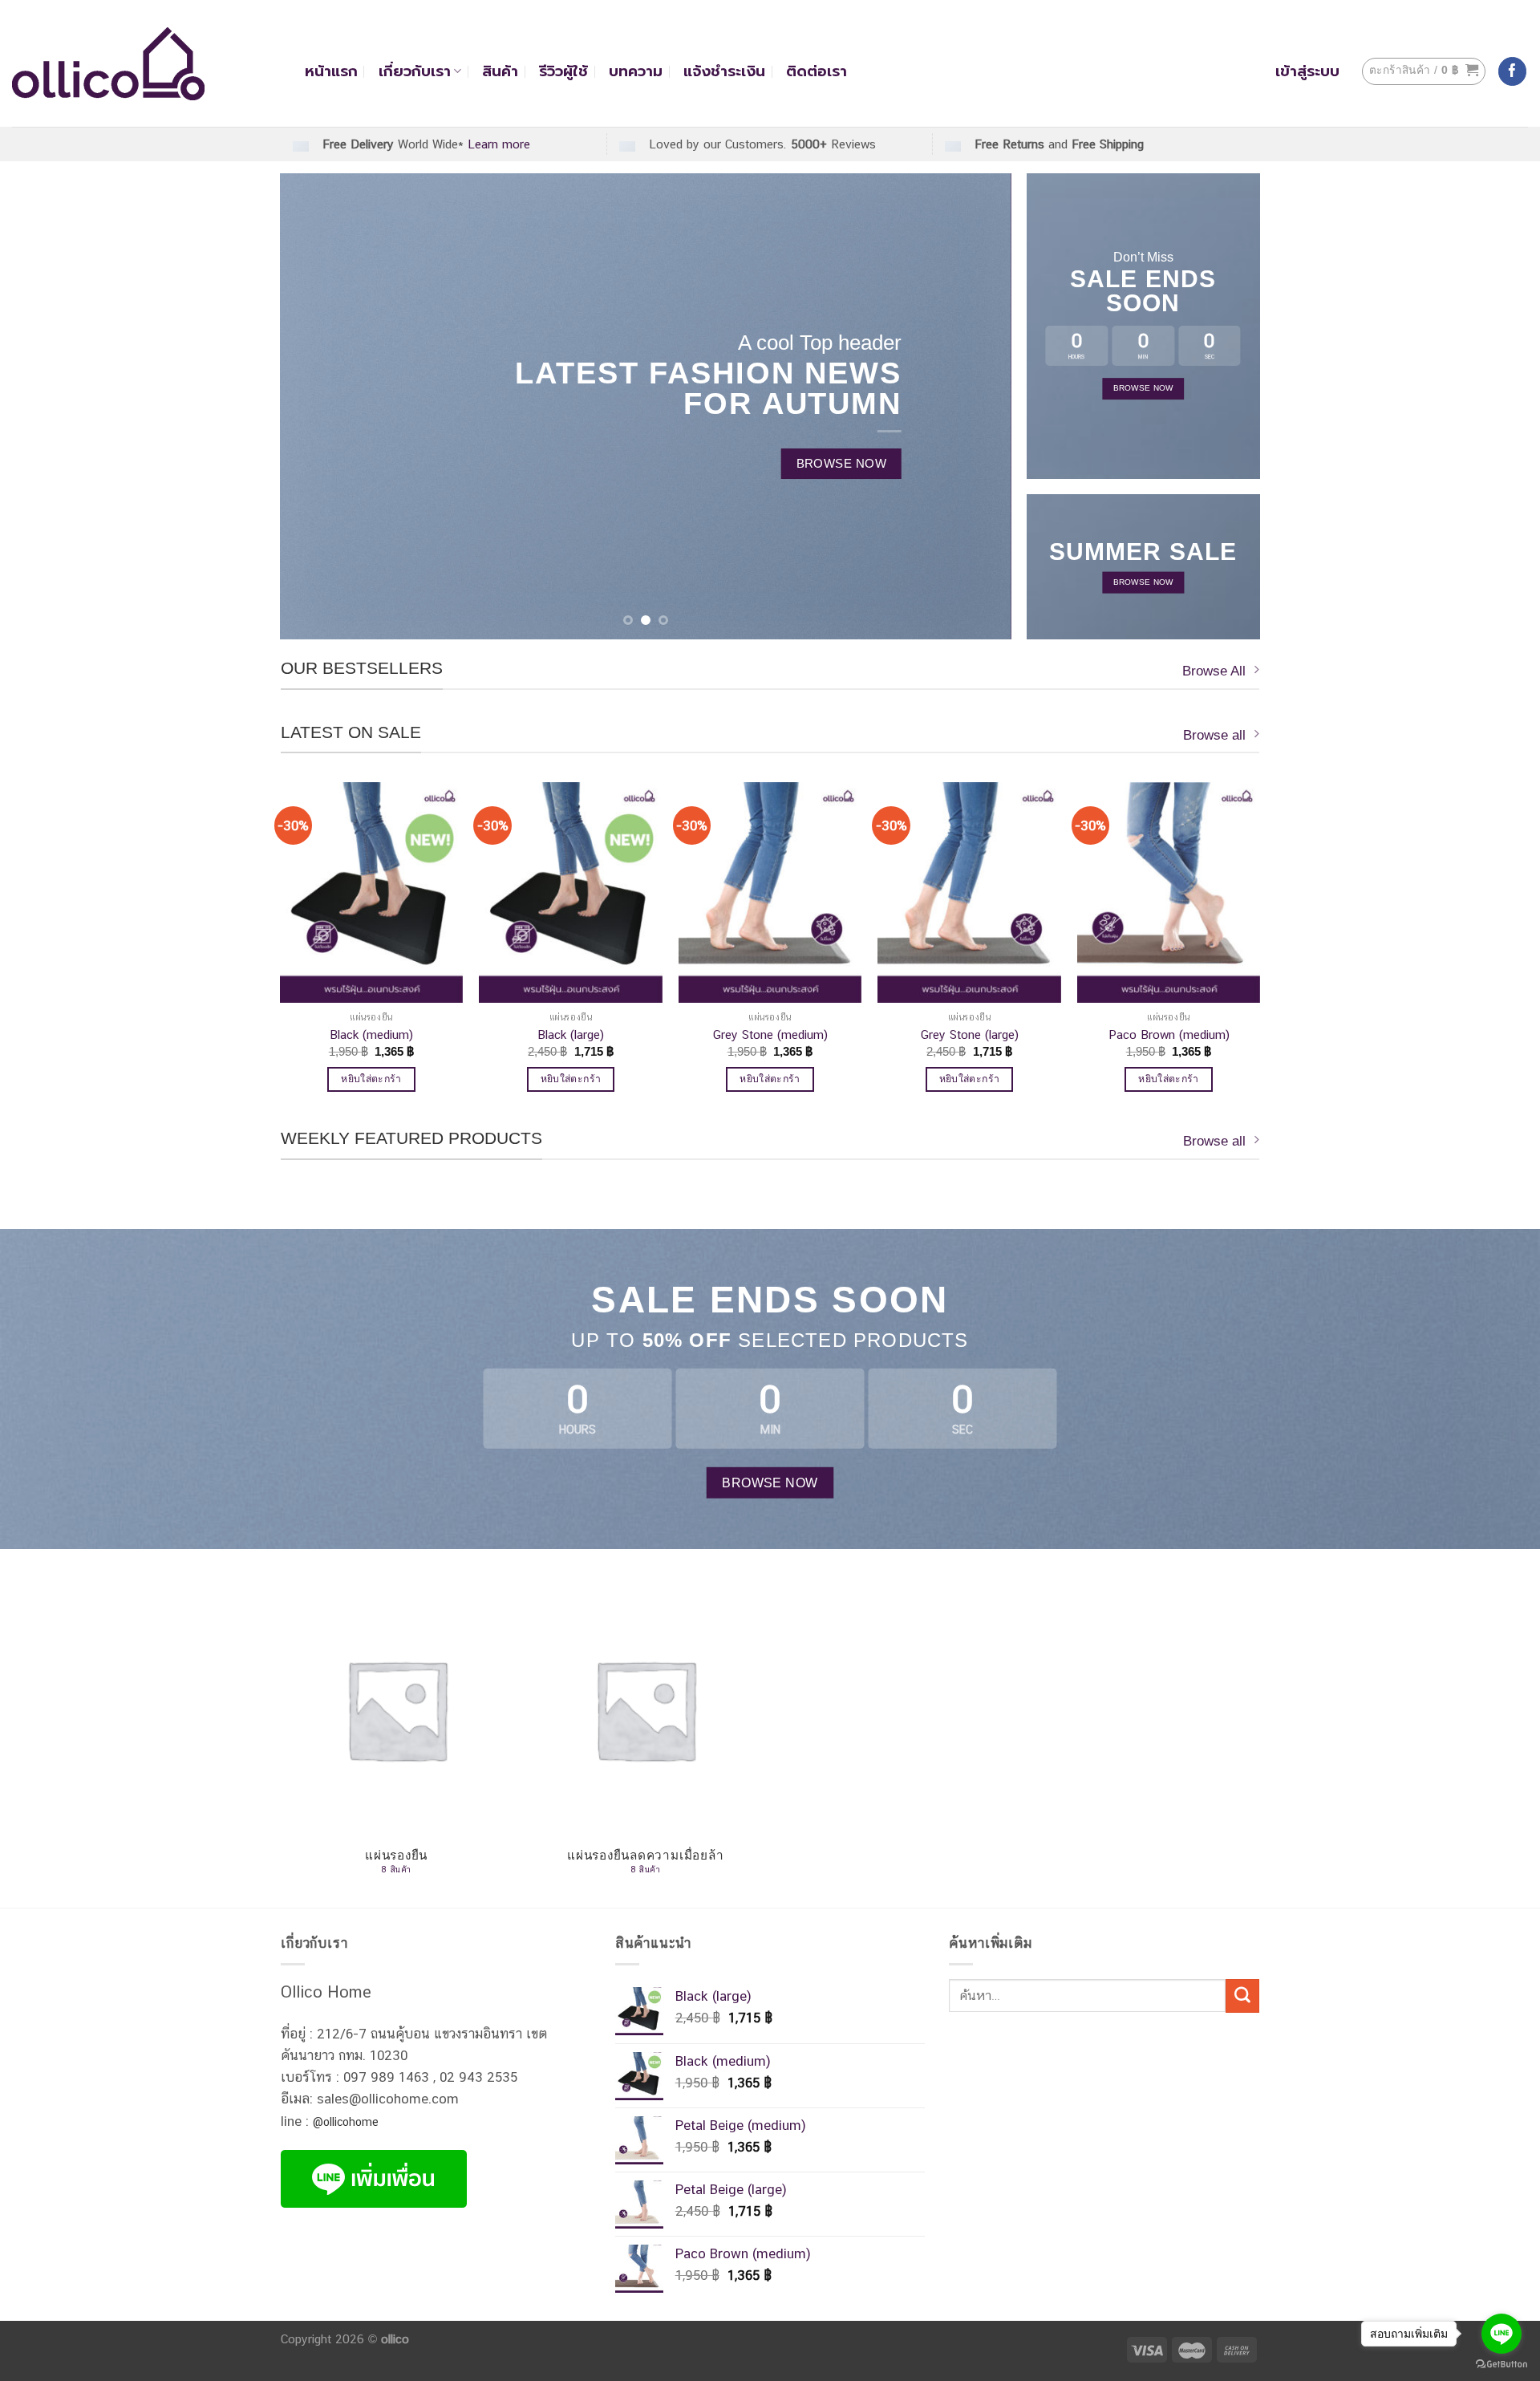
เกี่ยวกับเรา (415, 71)
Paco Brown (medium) (1169, 1034)
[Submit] (1242, 1996)
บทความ (636, 71)
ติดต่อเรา (817, 71)
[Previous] (314, 406)
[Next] (976, 406)
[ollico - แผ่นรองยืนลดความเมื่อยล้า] (146, 64)
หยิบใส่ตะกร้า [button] (371, 1079)
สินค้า (500, 71)
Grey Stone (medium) (770, 1034)
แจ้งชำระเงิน (724, 71)
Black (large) (571, 1034)
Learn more (499, 144)
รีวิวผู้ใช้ (563, 71)
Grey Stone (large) (970, 1034)
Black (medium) (371, 1034)
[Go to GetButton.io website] (1501, 2365)
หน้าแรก (331, 71)
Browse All (1214, 671)
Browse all (1214, 735)
